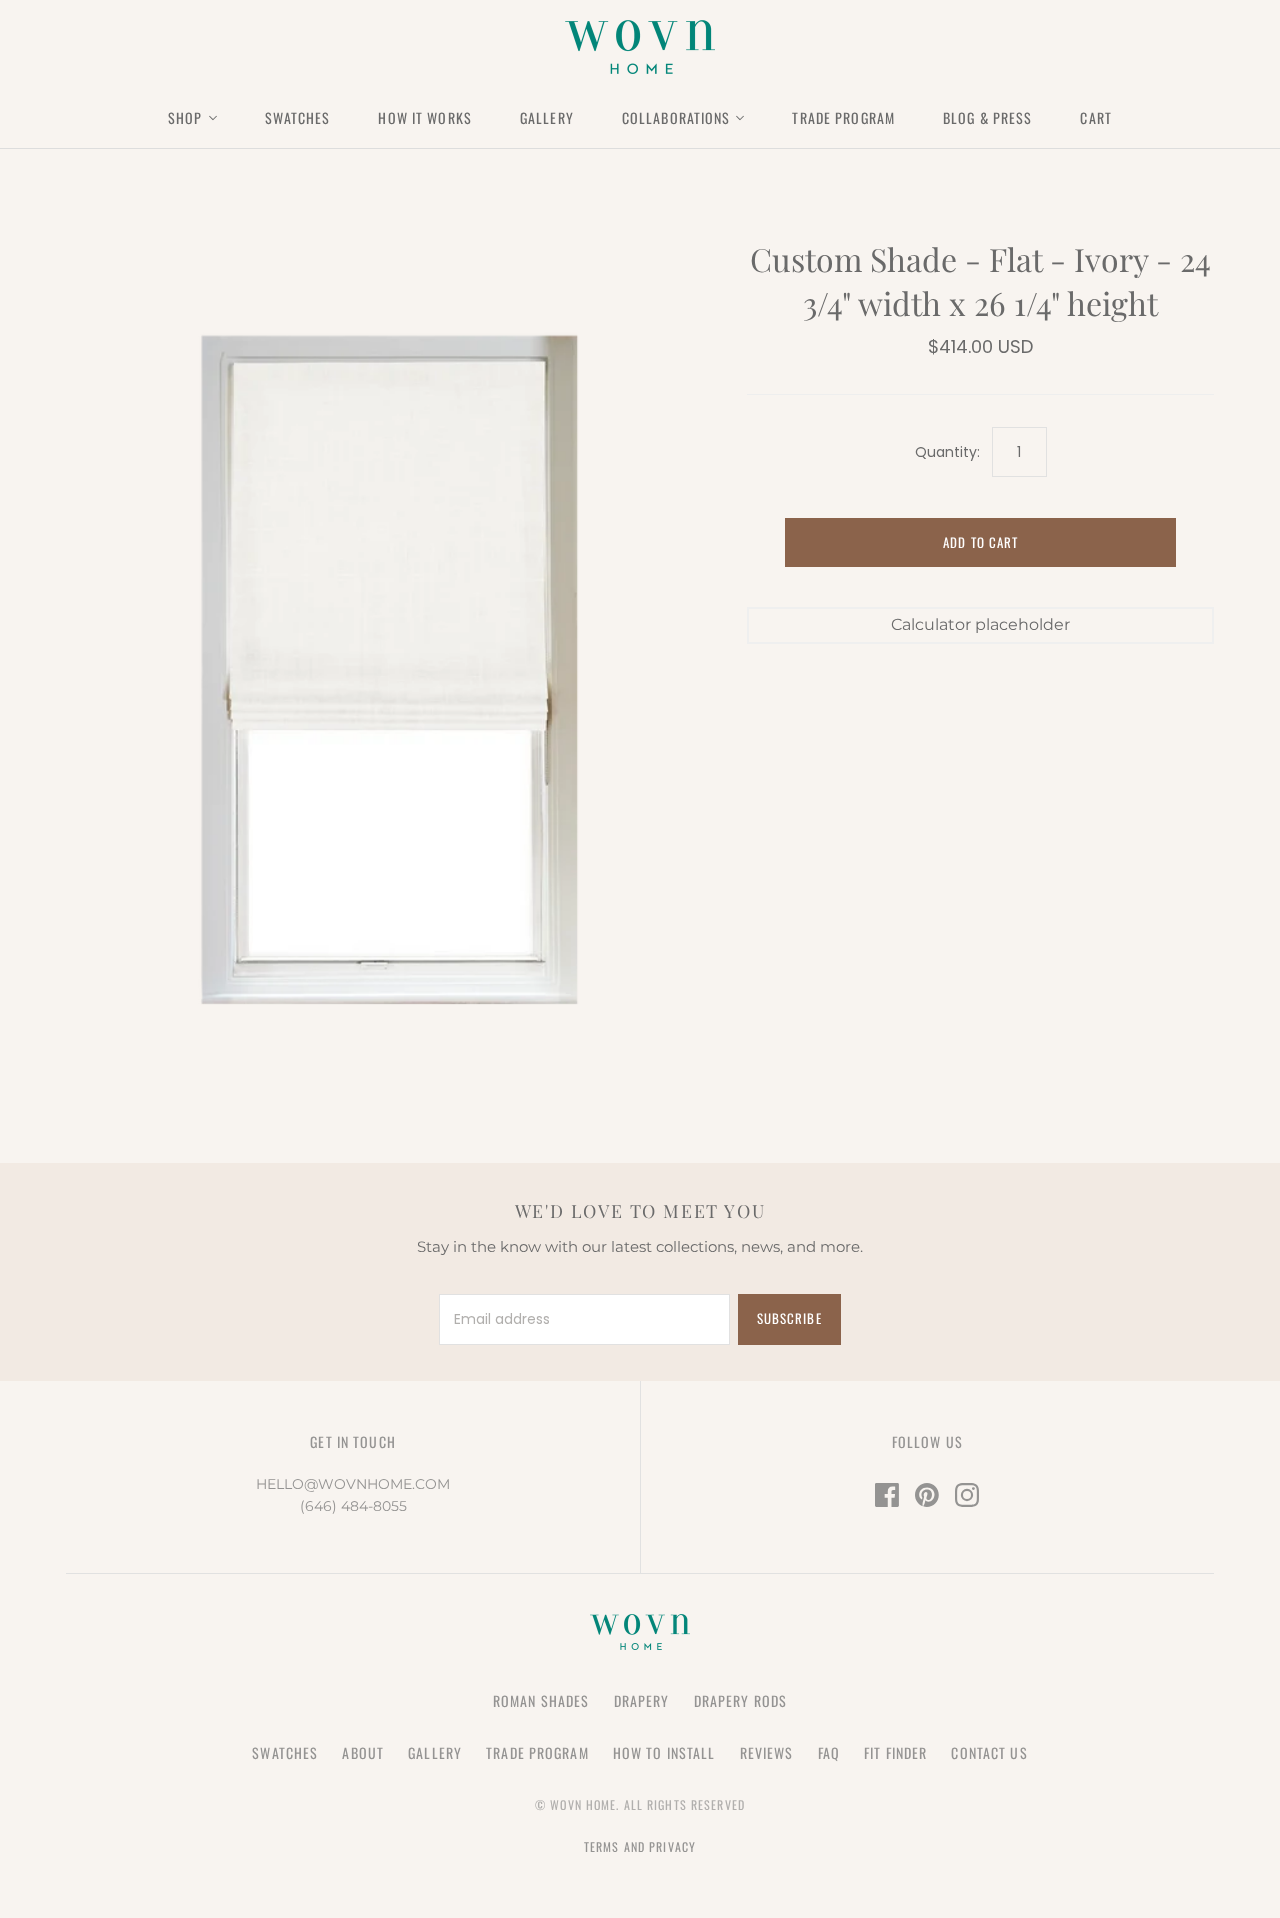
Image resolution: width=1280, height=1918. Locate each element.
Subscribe (789, 1318)
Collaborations (676, 117)
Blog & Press (987, 117)
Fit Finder (895, 1752)
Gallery (547, 117)
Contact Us (989, 1752)
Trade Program (843, 117)
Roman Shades (541, 1700)
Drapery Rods (740, 1700)
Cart (1095, 117)
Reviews (767, 1752)
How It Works (424, 117)
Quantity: (947, 452)
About (363, 1752)
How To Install (664, 1752)
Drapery (642, 1700)
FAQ (829, 1752)
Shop (185, 117)
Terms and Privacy (640, 1846)
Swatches (298, 117)
